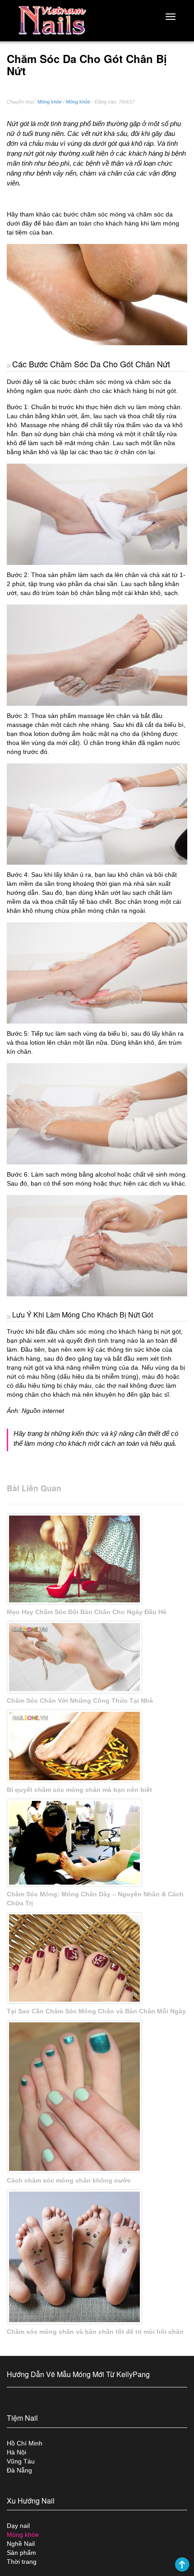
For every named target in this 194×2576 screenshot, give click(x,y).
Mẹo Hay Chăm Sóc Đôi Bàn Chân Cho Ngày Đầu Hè (87, 1612)
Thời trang (22, 2562)
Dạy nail (18, 2526)
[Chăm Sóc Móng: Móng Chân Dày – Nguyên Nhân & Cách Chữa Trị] (97, 1843)
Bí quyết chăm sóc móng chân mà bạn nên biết (79, 1790)
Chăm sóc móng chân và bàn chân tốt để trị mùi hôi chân (95, 2332)
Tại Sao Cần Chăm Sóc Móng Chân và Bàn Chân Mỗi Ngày (96, 2011)
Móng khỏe (50, 102)
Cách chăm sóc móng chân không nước (69, 2180)
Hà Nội (16, 2452)
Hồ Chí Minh (25, 2443)
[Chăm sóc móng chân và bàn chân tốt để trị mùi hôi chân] (97, 2257)
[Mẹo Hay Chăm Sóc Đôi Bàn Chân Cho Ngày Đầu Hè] (97, 1559)
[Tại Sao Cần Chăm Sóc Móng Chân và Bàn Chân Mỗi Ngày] (97, 1958)
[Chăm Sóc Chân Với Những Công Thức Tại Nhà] (97, 1657)
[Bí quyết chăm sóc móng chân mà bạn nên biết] (97, 1746)
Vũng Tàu (21, 2461)
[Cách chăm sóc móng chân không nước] (97, 2097)
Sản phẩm (21, 2553)
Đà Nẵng (19, 2470)
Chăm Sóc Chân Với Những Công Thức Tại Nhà (80, 1701)
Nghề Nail (21, 2544)
